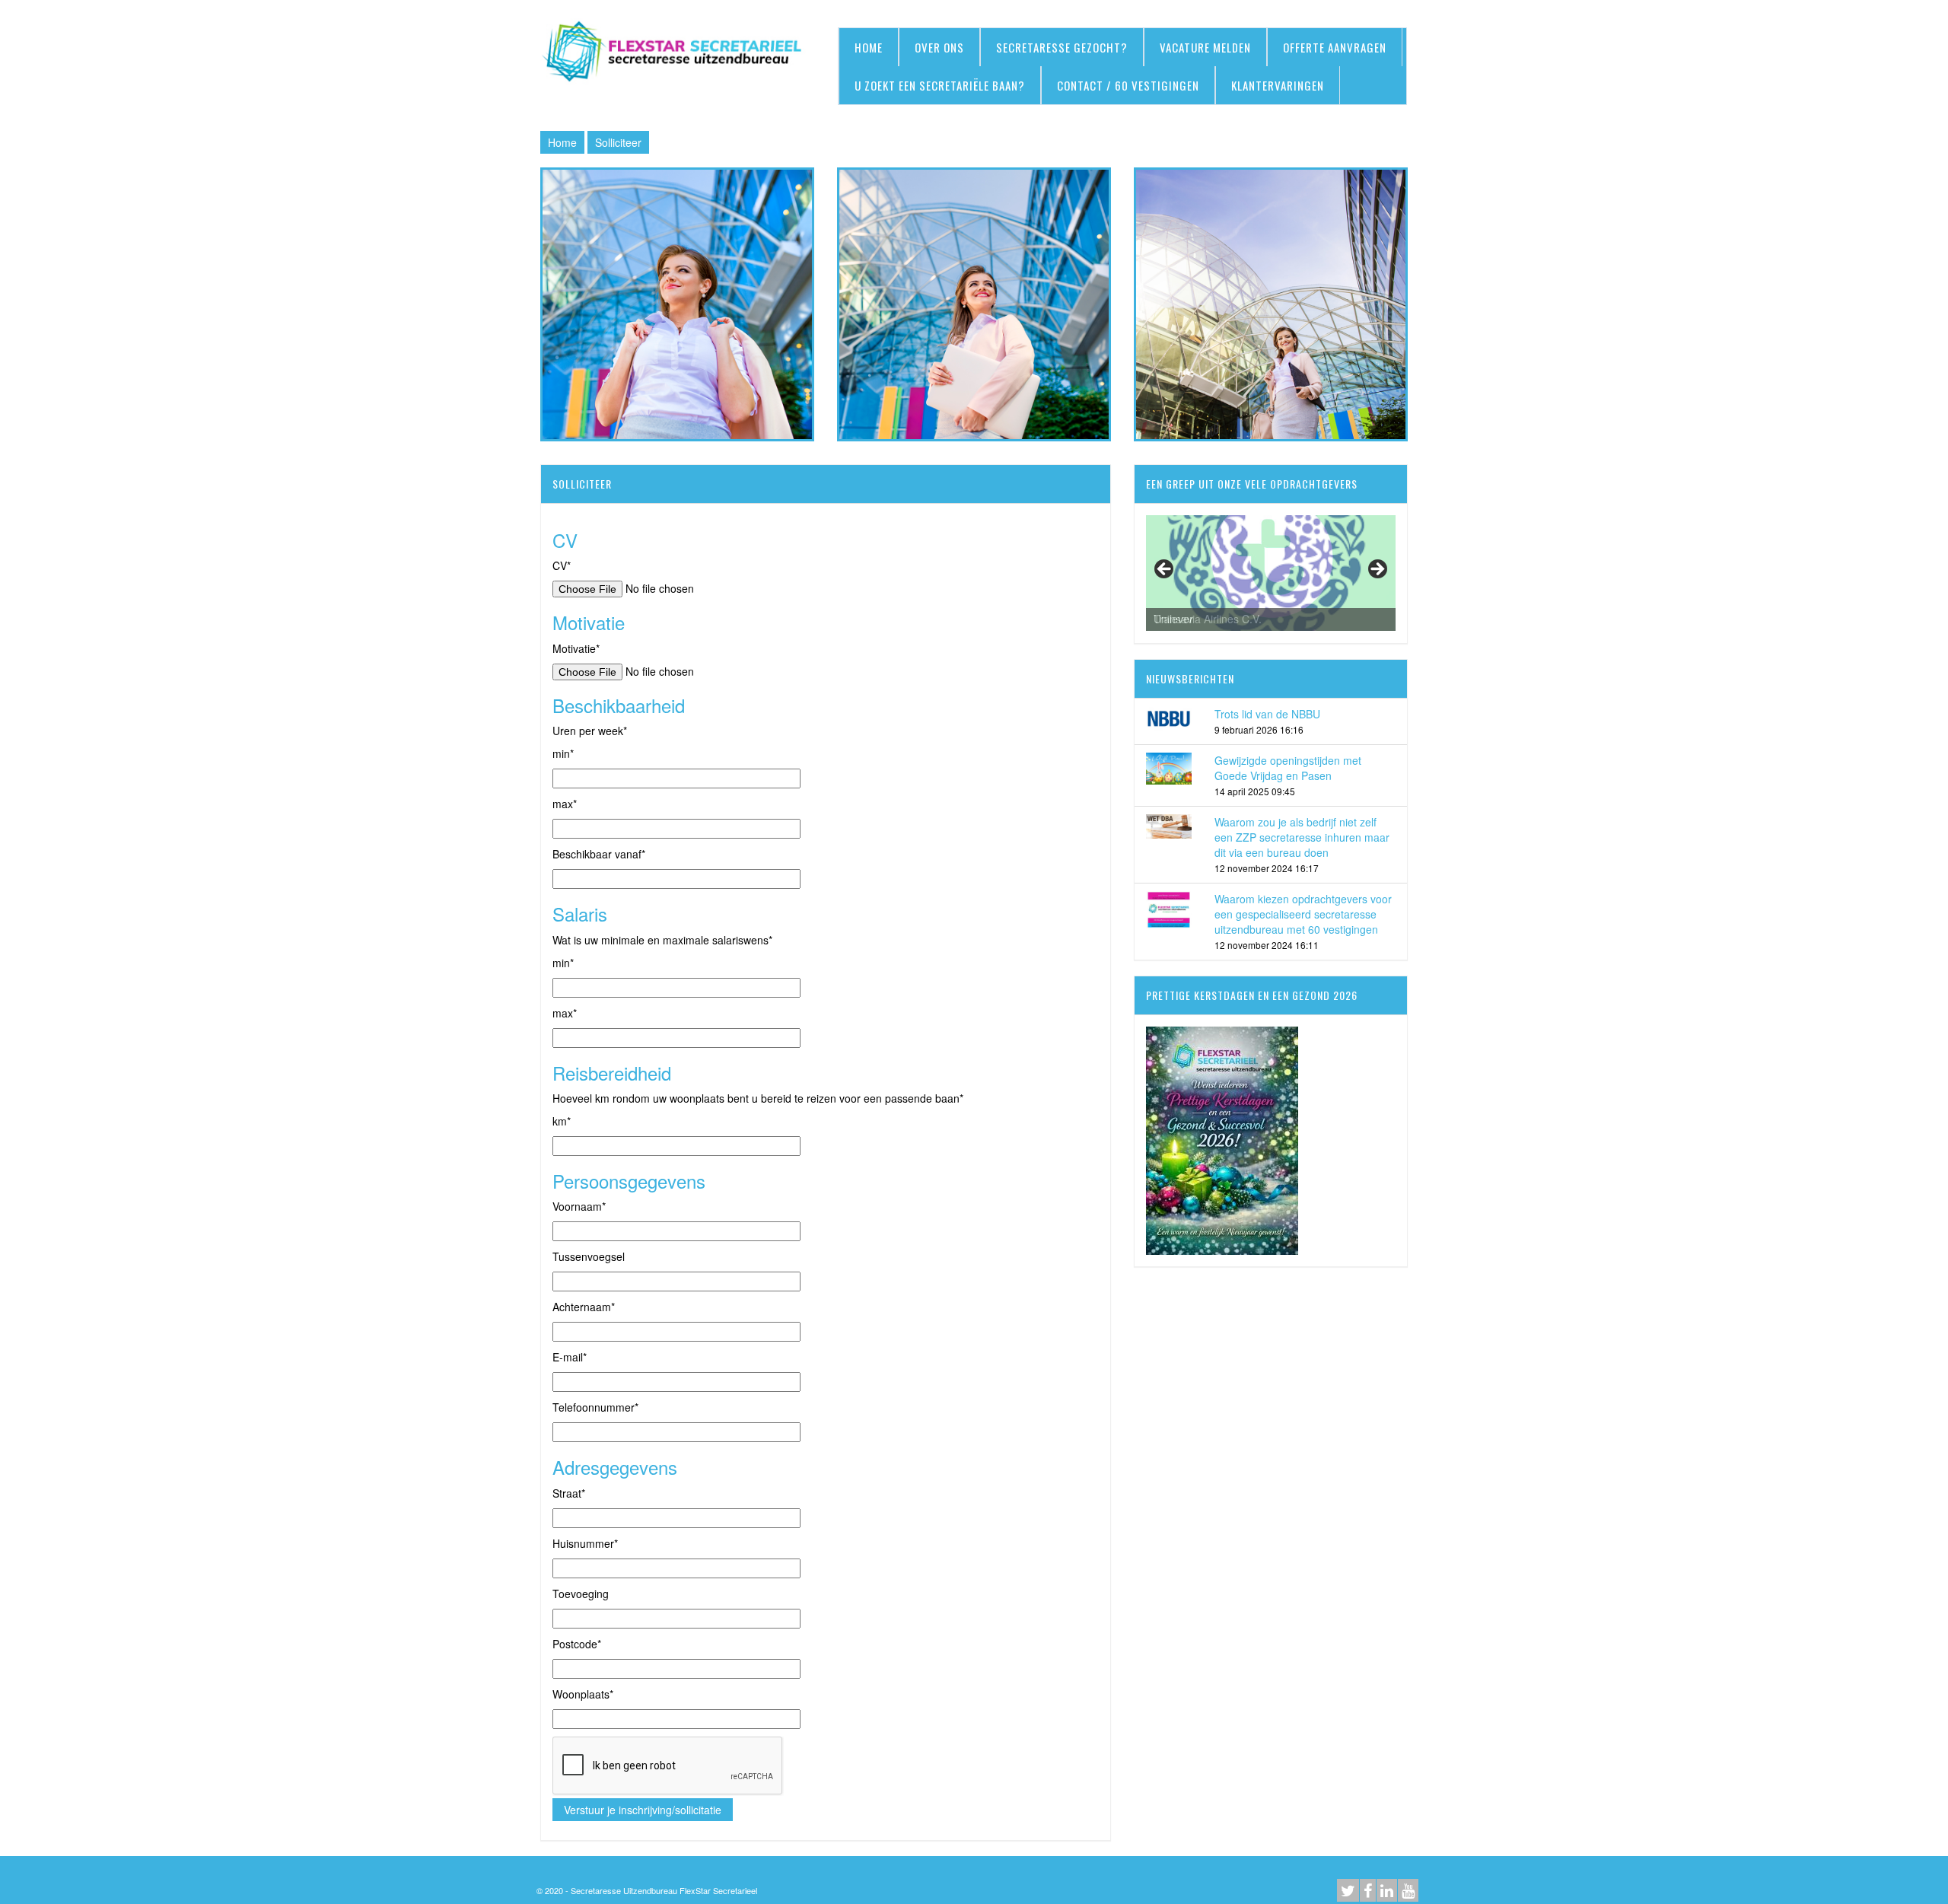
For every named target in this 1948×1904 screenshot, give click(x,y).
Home (562, 142)
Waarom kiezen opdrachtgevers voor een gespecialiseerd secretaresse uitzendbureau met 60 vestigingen (1303, 914)
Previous (1165, 570)
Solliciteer (618, 142)
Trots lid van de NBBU (1267, 714)
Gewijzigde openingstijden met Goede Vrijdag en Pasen (1288, 768)
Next (1377, 570)
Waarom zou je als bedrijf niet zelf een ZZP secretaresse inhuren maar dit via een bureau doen (1302, 837)
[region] (1271, 573)
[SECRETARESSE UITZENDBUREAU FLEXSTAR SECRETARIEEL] (677, 53)
